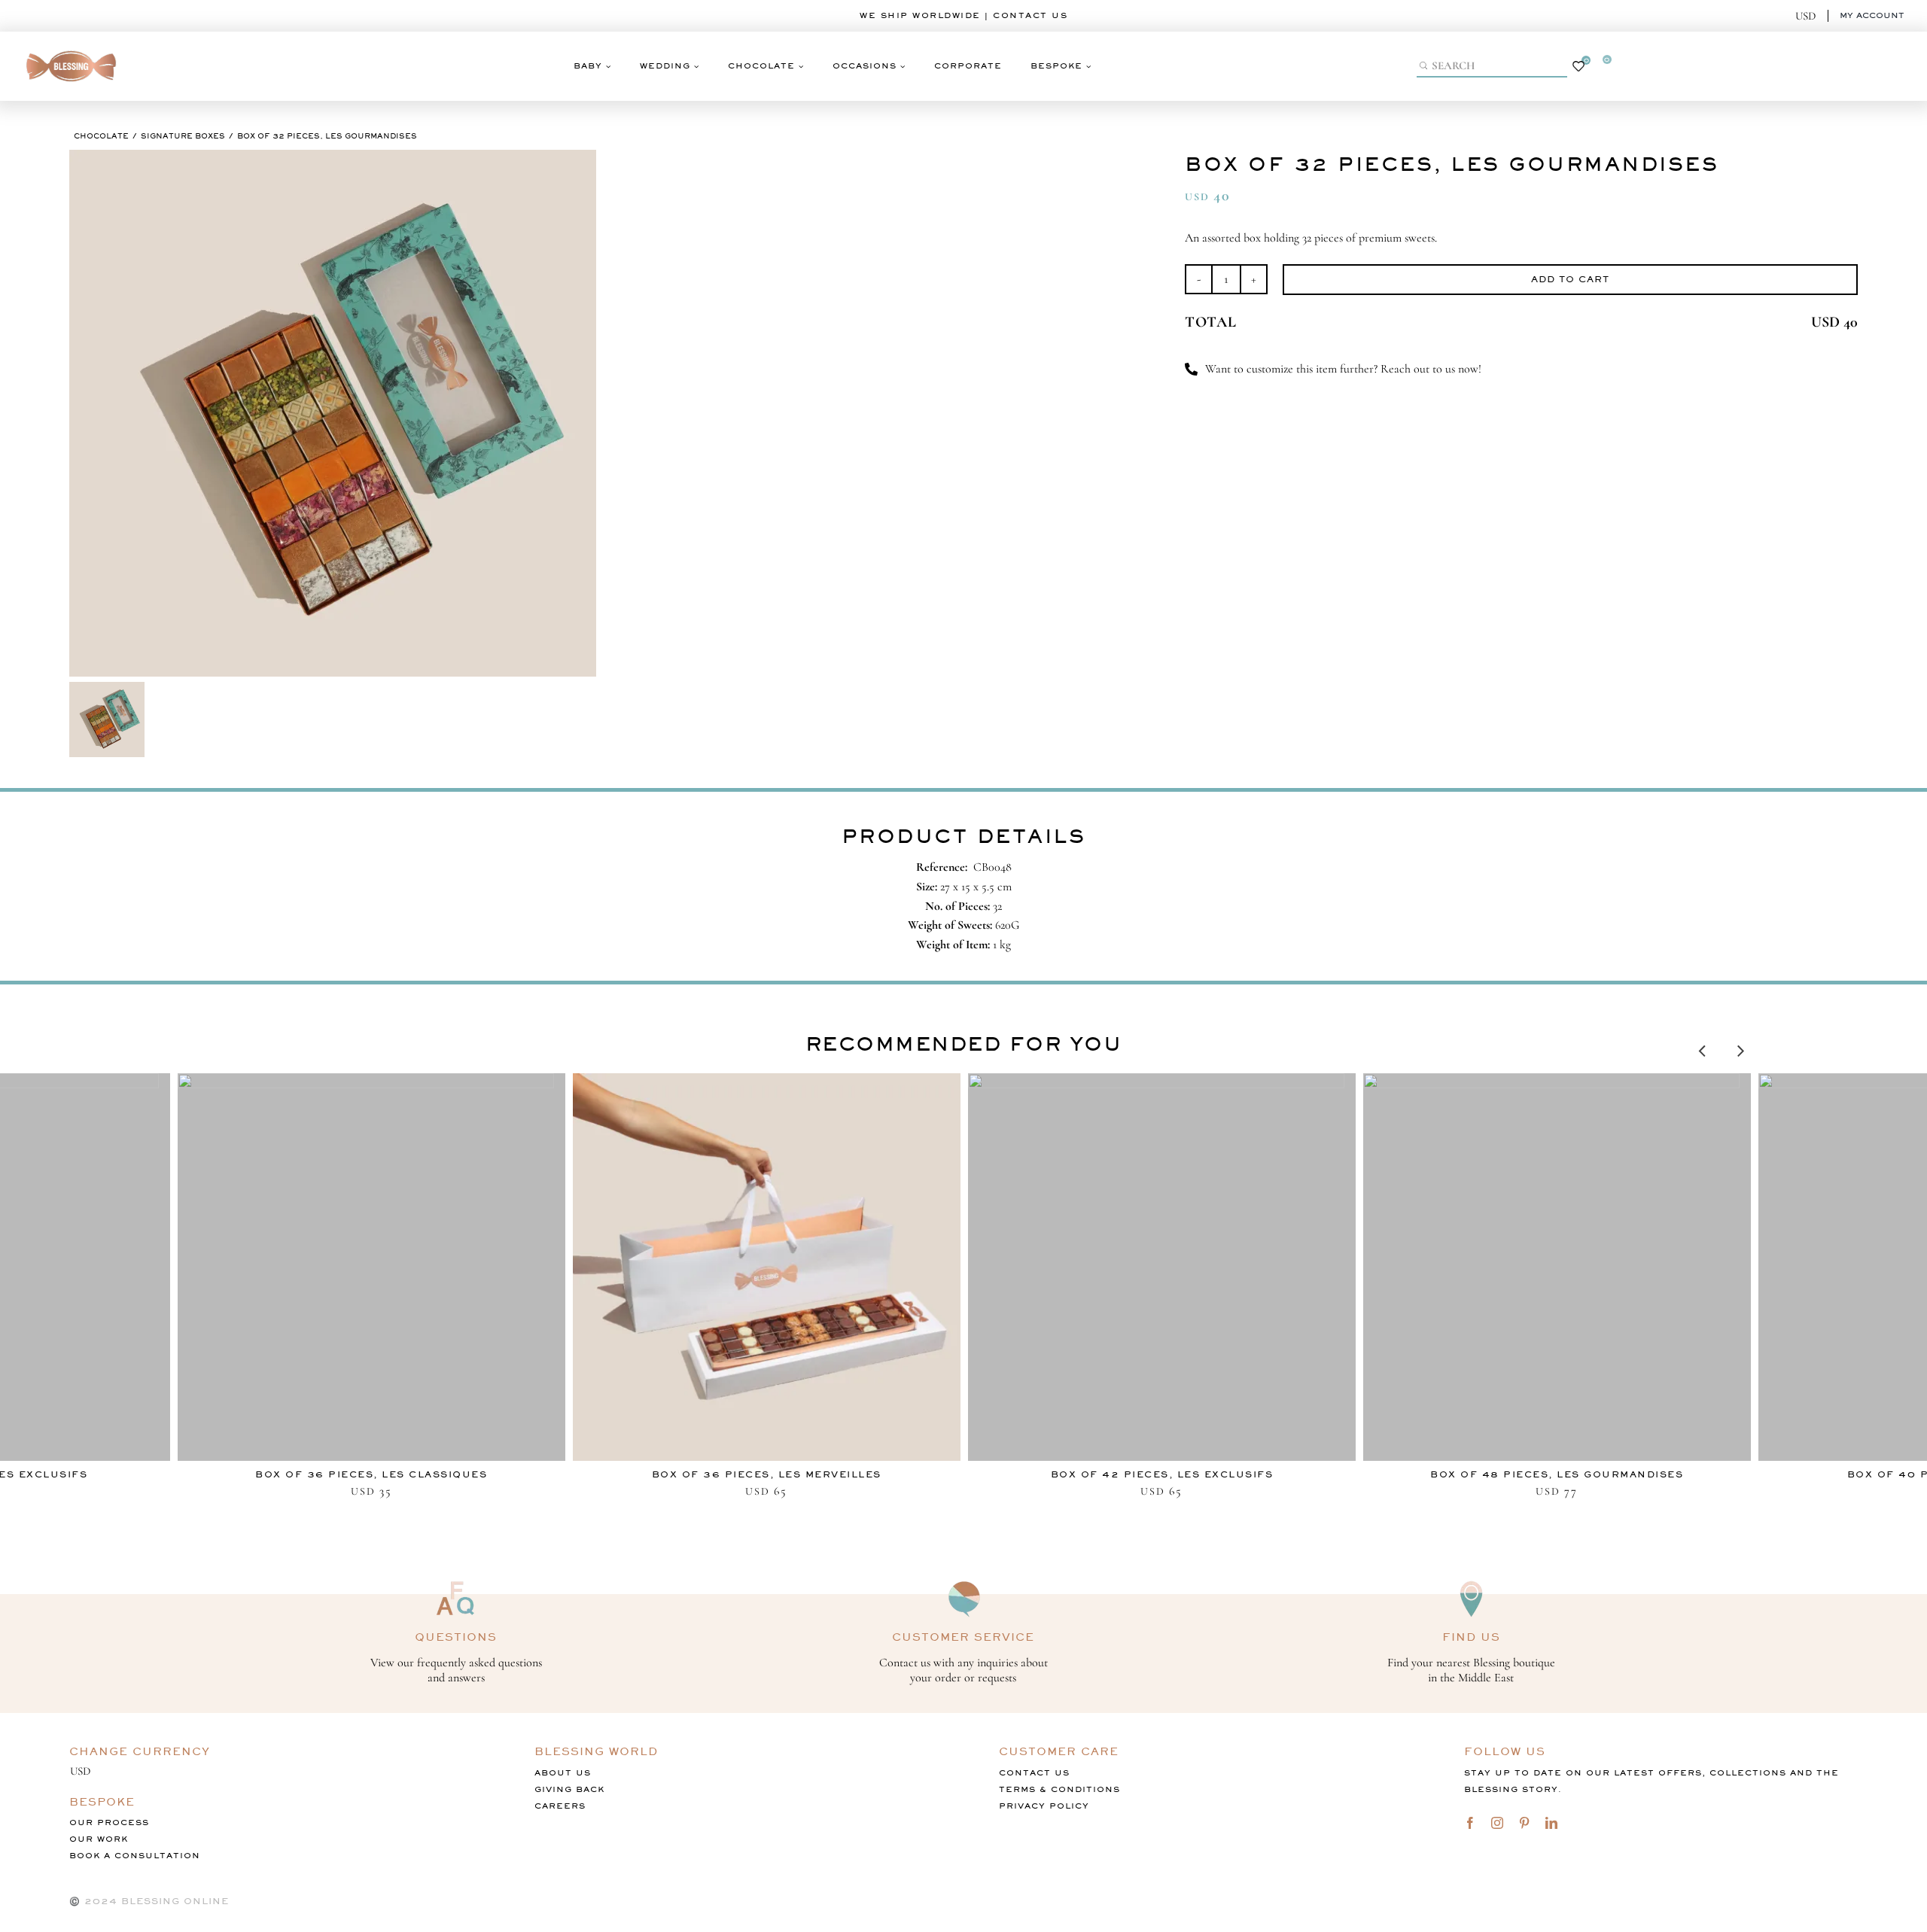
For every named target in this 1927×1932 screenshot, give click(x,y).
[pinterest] (1524, 1823)
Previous (1702, 1047)
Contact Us (1034, 1773)
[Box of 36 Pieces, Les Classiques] (371, 1267)
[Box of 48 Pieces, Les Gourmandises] (1557, 1267)
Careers (560, 1806)
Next (1741, 1047)
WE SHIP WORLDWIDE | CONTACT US (963, 15)
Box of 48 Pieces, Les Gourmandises (1557, 1474)
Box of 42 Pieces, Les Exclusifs (1162, 1474)
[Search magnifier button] (1425, 65)
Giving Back (569, 1789)
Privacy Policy (1044, 1806)
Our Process (109, 1822)
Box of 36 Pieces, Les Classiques (371, 1474)
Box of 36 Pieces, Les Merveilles (767, 1474)
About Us (563, 1773)
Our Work (99, 1839)
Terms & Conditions (1059, 1789)
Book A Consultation (135, 1856)
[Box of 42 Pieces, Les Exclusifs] (1162, 1267)
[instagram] (1497, 1823)
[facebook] (1470, 1823)
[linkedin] (1551, 1823)
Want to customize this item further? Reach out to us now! (1343, 369)
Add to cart (1570, 279)
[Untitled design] (72, 47)
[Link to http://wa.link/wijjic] (1191, 369)
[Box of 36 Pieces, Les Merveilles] (767, 1267)
